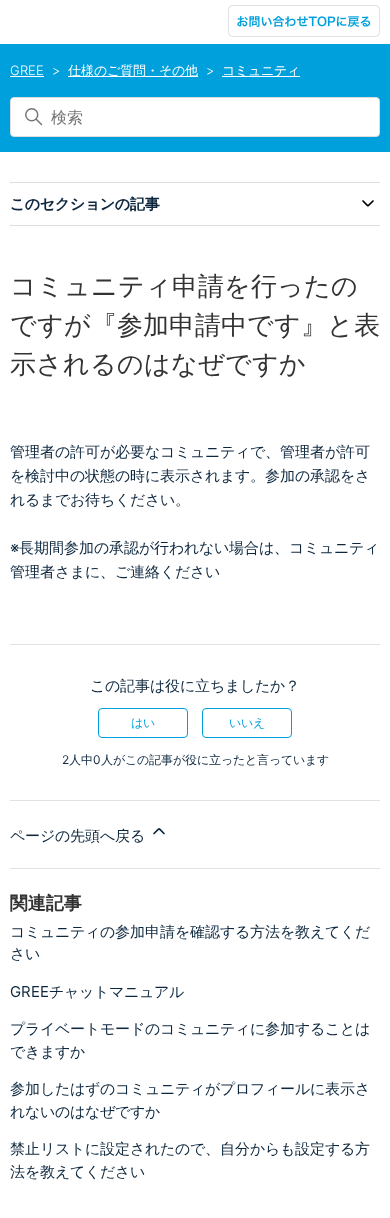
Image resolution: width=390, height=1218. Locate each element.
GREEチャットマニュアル (97, 991)
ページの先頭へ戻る (79, 835)
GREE (27, 70)
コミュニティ (261, 70)
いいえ (247, 722)
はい (143, 722)
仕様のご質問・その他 (133, 70)
